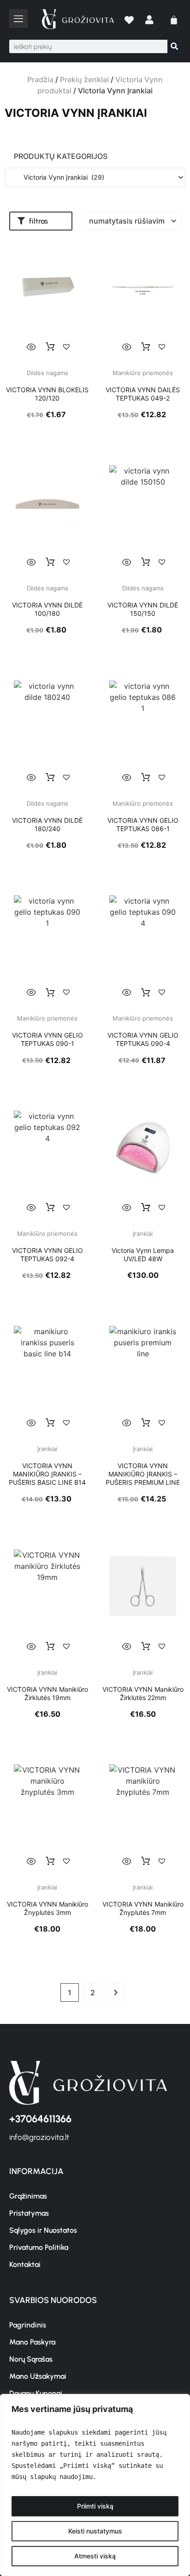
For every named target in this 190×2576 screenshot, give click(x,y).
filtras (39, 221)
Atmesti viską (95, 2556)
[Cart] (174, 20)
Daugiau (50, 347)
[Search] (174, 46)
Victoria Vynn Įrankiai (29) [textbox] (58, 177)
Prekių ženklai (84, 79)
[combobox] (95, 177)
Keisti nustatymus (95, 2531)
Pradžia (40, 79)
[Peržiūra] (31, 347)
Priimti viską (95, 2506)
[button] (41, 221)
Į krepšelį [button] (146, 1208)
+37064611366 (40, 2119)
